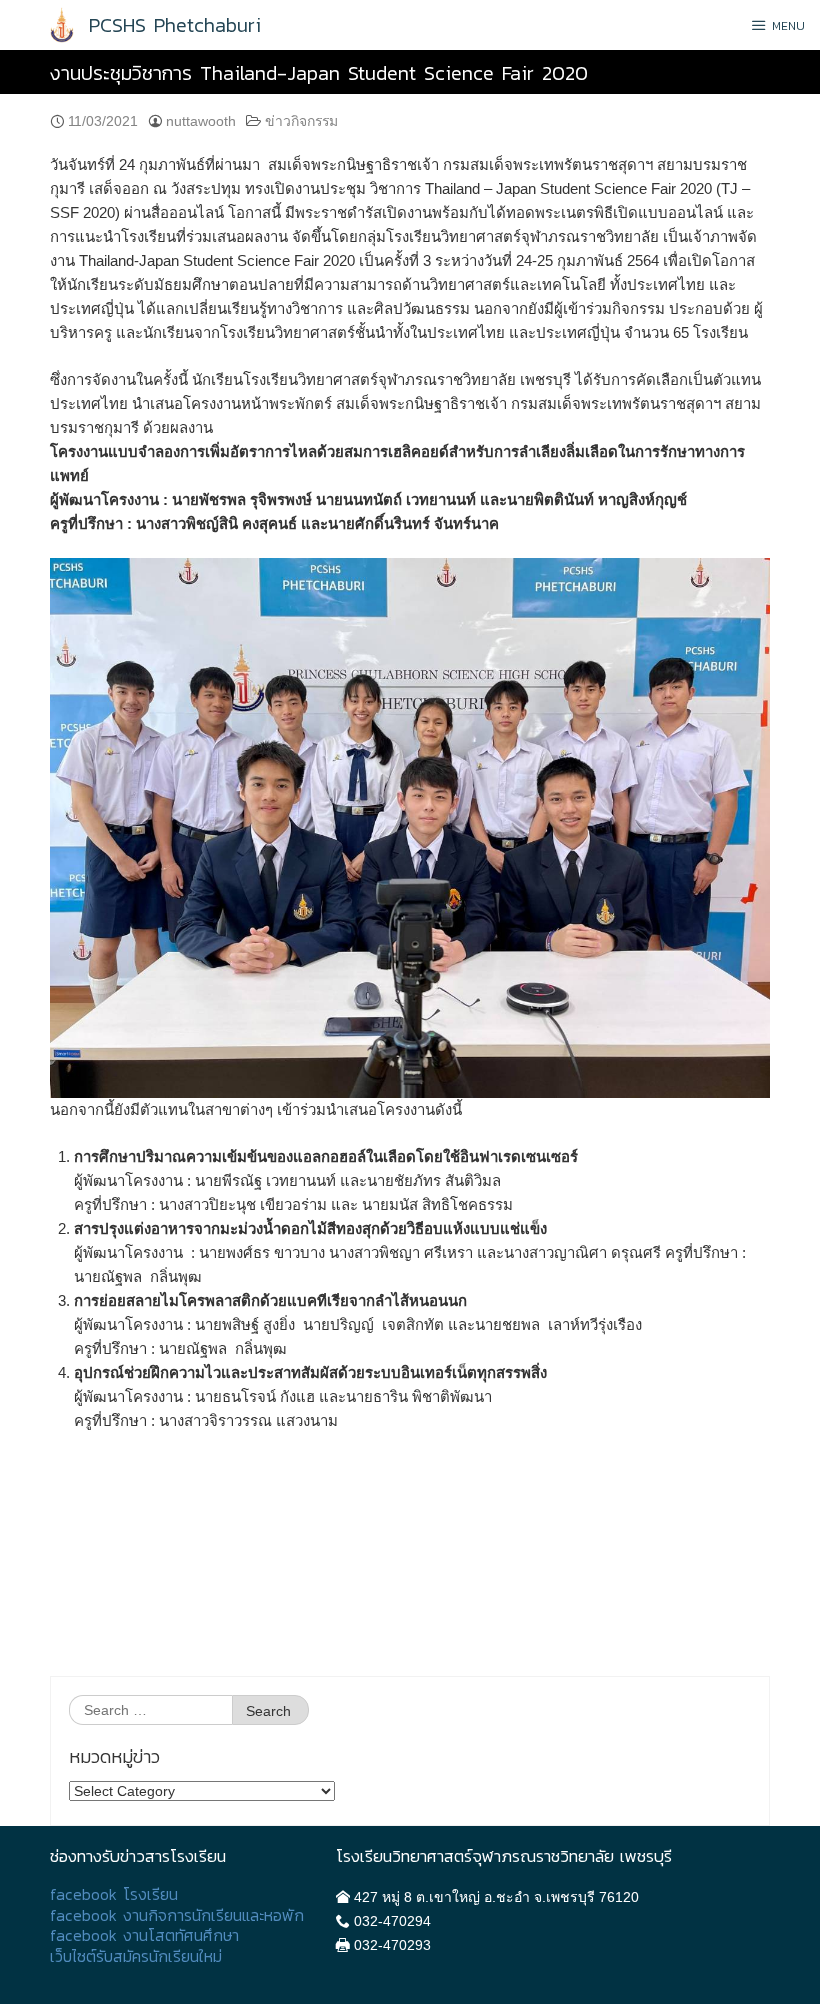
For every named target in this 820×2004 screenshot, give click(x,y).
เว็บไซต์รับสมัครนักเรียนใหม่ (136, 1956)
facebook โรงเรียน (114, 1894)
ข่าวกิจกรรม (301, 121)
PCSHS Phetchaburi (175, 25)
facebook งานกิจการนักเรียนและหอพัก (177, 1915)
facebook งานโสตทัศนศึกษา (144, 1935)
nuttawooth (201, 121)
